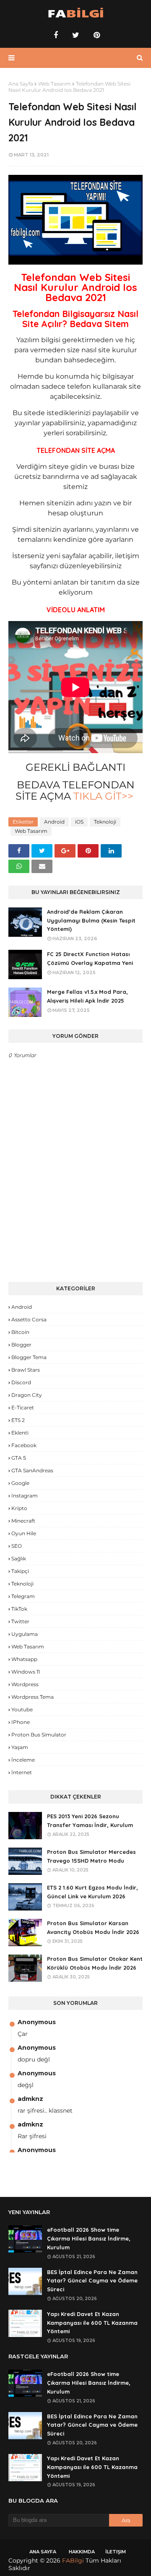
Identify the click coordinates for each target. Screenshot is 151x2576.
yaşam (20, 1747)
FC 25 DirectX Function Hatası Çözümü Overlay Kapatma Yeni (90, 958)
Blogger (21, 1345)
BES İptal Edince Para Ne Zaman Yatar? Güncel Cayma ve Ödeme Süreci (92, 2281)
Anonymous (37, 2022)
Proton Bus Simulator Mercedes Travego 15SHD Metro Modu (91, 1856)
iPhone (21, 1722)
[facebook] (56, 35)
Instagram (25, 1496)
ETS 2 (18, 1420)
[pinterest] (96, 35)
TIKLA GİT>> (103, 796)
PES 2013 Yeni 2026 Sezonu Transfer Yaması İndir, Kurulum (90, 1821)
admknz (30, 2099)
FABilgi (73, 2560)
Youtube (22, 1709)
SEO (17, 1546)
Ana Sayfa (21, 84)
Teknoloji (105, 822)
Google (20, 1483)
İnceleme (23, 1760)
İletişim (116, 2552)
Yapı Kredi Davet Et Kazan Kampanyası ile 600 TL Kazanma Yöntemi (92, 2323)
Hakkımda (82, 2552)
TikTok (19, 1609)
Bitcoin (20, 1332)
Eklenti (20, 1433)
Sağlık (19, 1558)
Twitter (20, 1621)
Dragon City (27, 1395)
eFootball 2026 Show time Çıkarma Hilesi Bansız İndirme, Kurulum (89, 2238)
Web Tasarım (55, 84)
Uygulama (25, 1634)
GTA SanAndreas (32, 1470)
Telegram (23, 1596)
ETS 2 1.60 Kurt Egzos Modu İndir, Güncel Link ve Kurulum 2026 (92, 1892)
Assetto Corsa (29, 1319)
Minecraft (23, 1521)
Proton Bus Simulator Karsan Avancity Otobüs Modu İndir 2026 (93, 1927)
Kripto (19, 1508)
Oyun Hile (24, 1533)
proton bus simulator (39, 1735)
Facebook (24, 1445)
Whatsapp (24, 1659)
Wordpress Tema (33, 1697)
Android (54, 822)
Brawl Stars (26, 1370)
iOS (79, 822)
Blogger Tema (29, 1357)
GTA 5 (19, 1458)
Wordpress (25, 1684)
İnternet (22, 1772)
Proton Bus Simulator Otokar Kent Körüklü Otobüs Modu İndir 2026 (95, 1963)
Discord (21, 1382)
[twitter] (76, 35)
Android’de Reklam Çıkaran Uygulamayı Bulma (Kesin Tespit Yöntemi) (91, 920)
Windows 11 (26, 1672)
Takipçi (20, 1571)
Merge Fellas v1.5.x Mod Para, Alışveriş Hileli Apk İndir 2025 (87, 996)
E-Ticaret (23, 1408)
